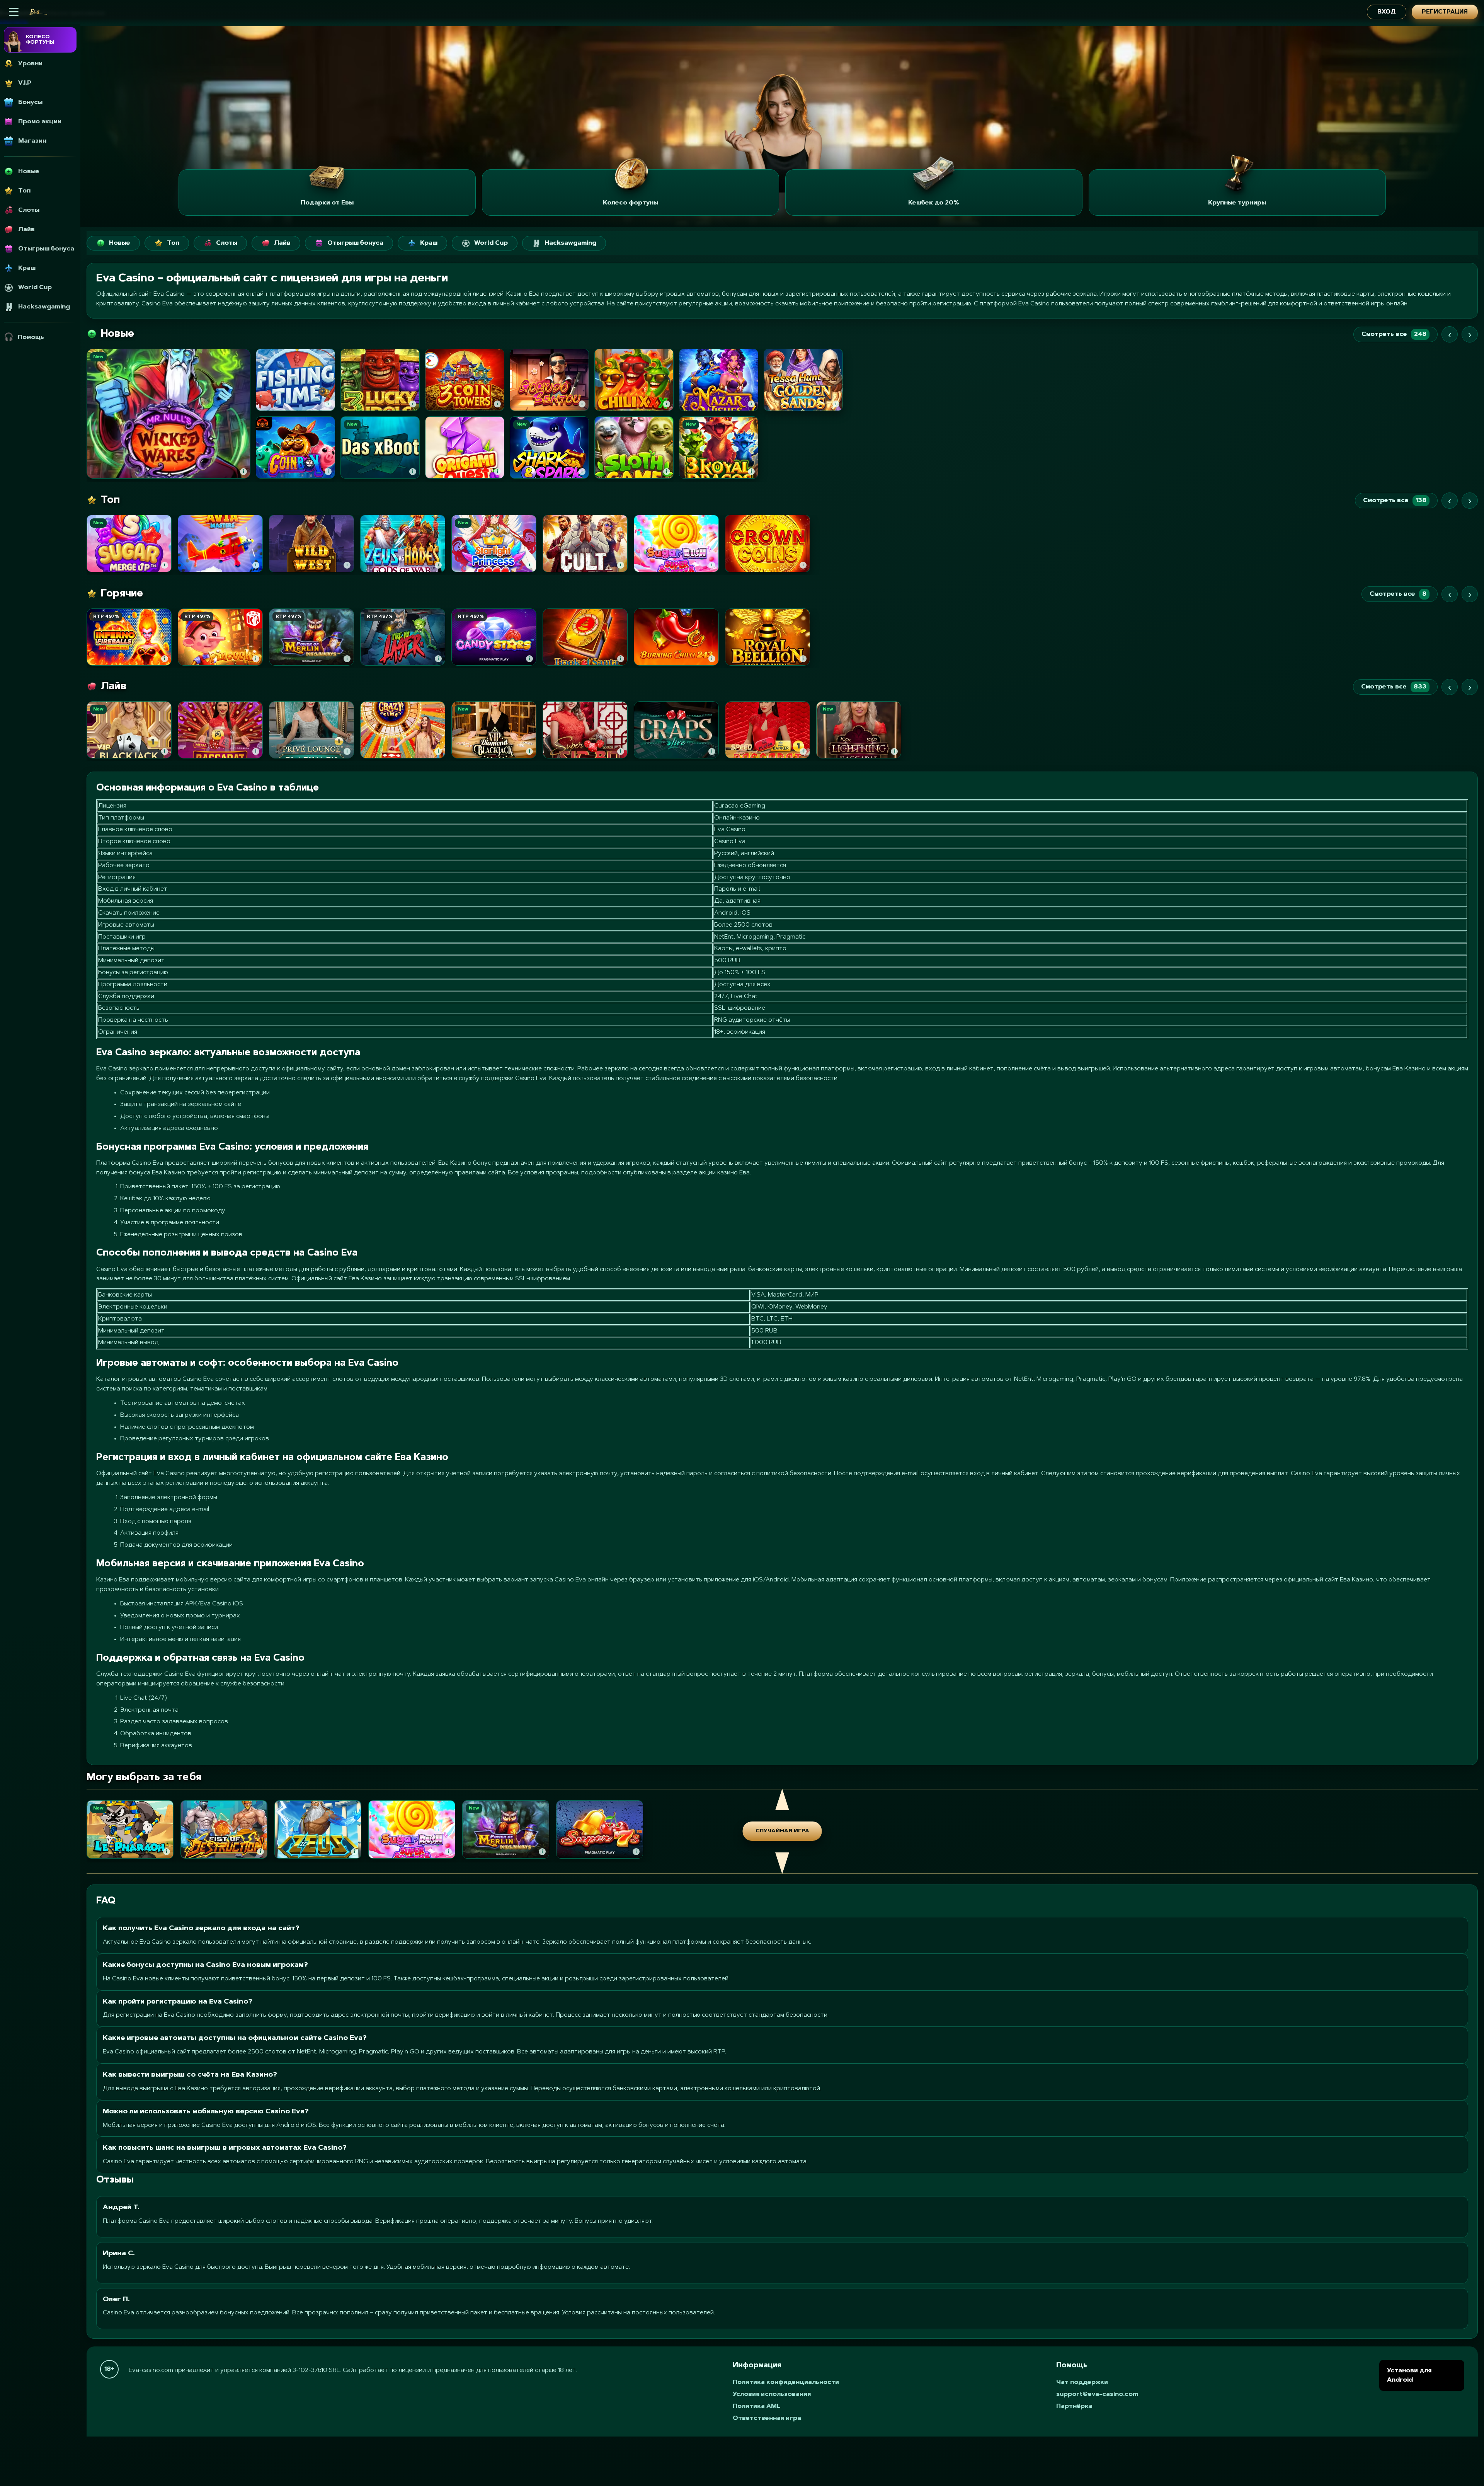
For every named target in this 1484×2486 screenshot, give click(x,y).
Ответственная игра (767, 2418)
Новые (120, 243)
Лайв (282, 243)
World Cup (491, 243)
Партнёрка (1074, 2406)
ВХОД (1387, 12)
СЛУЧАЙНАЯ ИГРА (782, 1831)
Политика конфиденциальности (786, 2382)
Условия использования (772, 2394)
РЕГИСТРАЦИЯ (1445, 12)
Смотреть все (1394, 334)
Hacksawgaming (570, 243)
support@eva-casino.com (1097, 2394)
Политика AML (757, 2406)
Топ (173, 243)
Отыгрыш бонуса (355, 243)
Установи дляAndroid (1409, 2375)
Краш (429, 243)
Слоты (227, 243)
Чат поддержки (1082, 2382)
